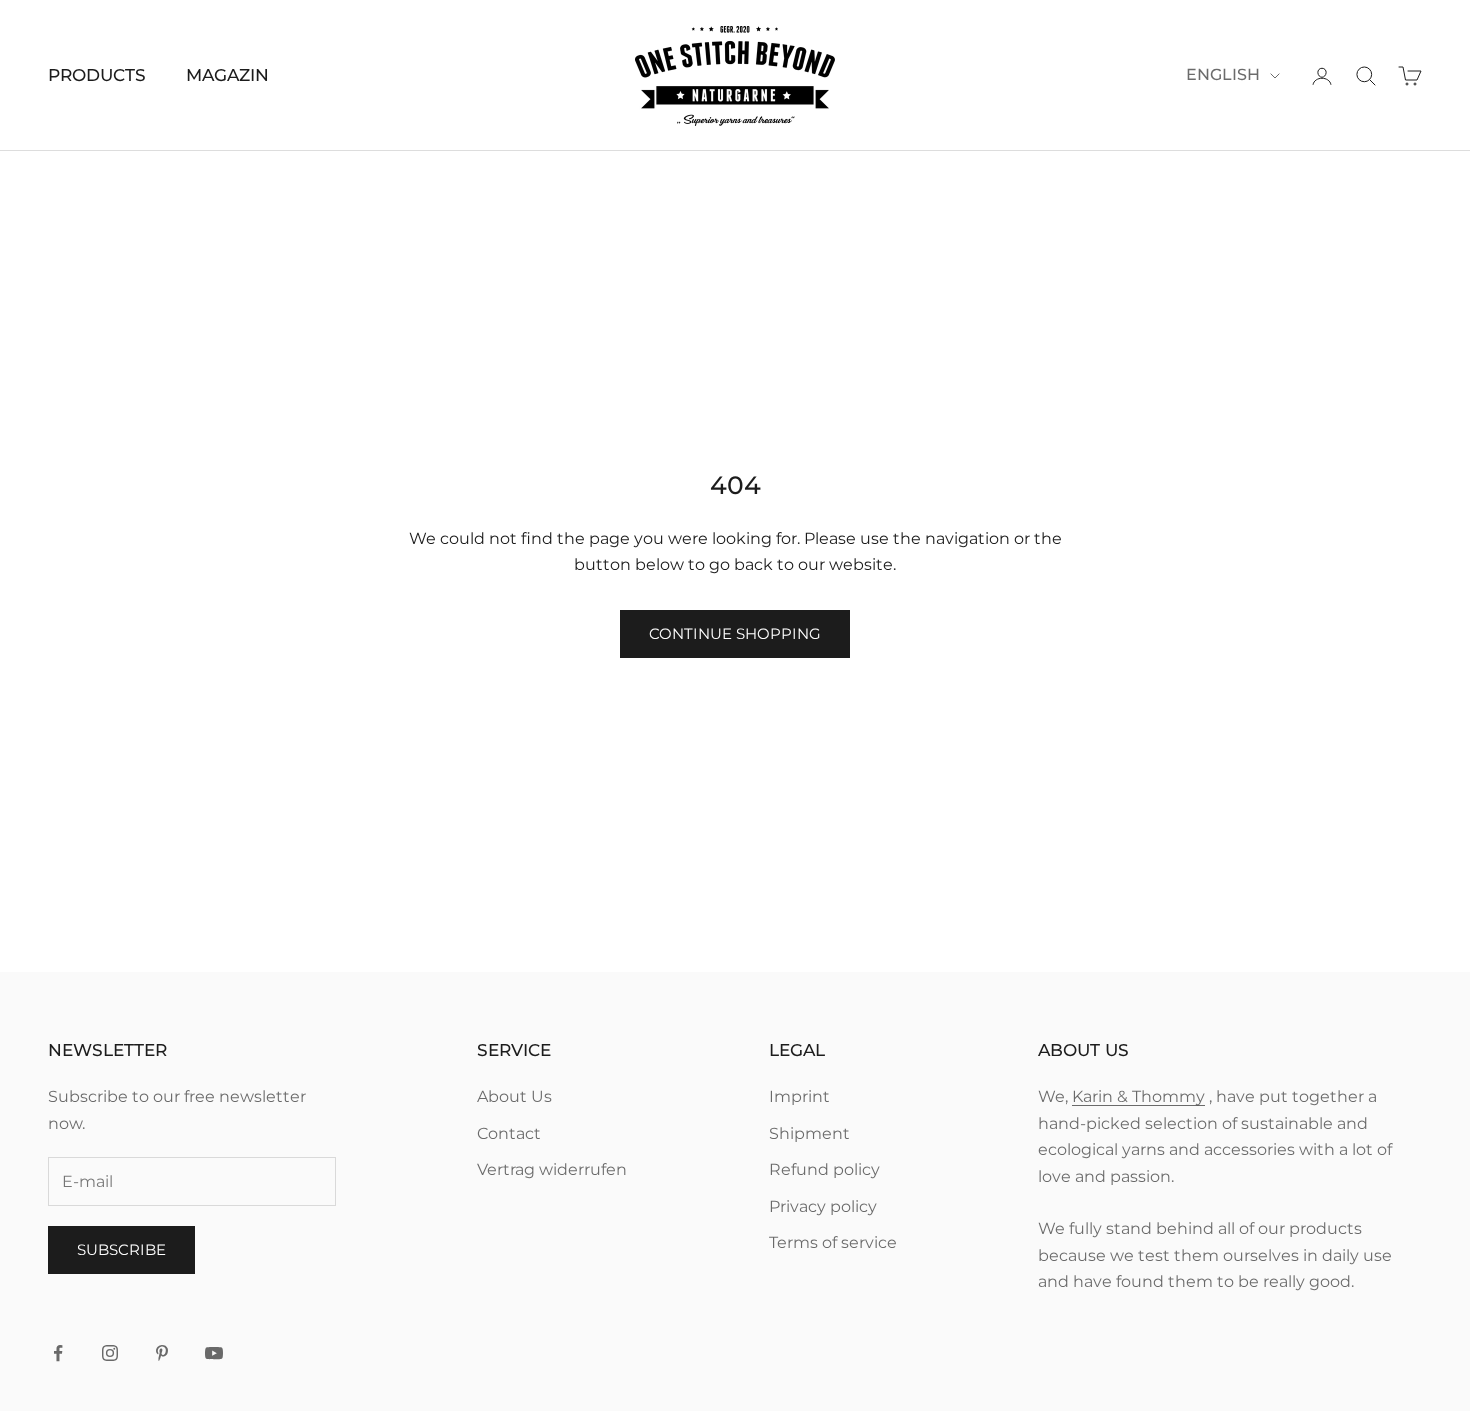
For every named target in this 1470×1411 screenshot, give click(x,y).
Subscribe (121, 1249)
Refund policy (824, 1169)
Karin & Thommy (1138, 1096)
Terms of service (833, 1242)
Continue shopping (735, 633)
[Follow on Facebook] (58, 1353)
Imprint (799, 1096)
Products (97, 75)
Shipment (809, 1133)
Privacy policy (823, 1206)
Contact (509, 1133)
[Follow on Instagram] (110, 1353)
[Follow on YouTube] (214, 1353)
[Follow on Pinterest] (162, 1353)
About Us (514, 1096)
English (1223, 74)
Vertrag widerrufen (552, 1169)
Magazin (227, 75)
